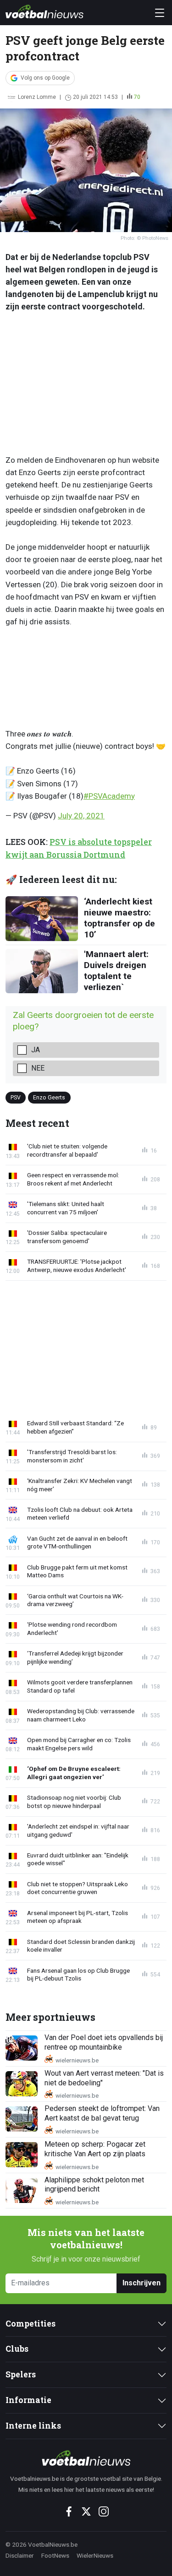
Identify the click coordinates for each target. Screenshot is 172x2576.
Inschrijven (141, 2283)
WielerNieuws (95, 2555)
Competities (31, 2324)
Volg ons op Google (45, 78)
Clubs (17, 2349)
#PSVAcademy (109, 796)
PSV (16, 1097)
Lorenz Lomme (37, 97)
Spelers (21, 2374)
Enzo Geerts (49, 1097)
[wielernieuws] (86, 2458)
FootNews (55, 2555)
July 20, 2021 (81, 816)
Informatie (28, 2400)
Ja (36, 1050)
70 (137, 97)
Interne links (33, 2426)
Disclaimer (20, 2555)
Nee (38, 1068)
